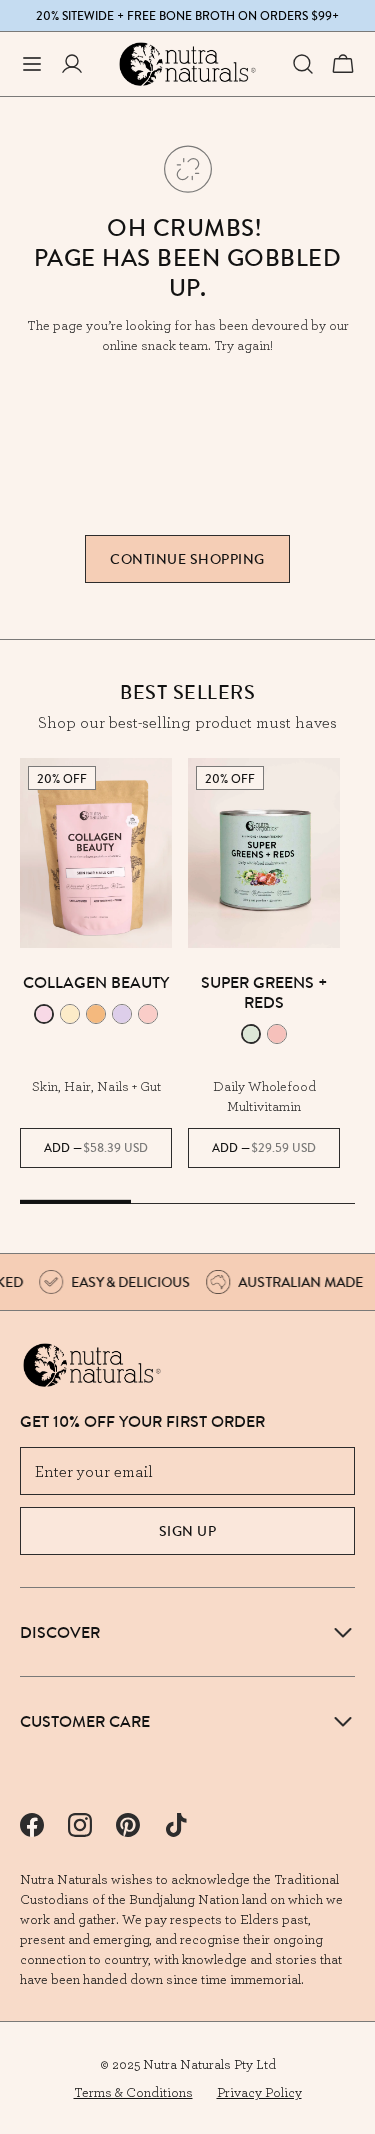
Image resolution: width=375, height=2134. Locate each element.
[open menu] (32, 64)
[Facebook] (32, 1825)
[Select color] (44, 1014)
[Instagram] (80, 1825)
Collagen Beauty (96, 982)
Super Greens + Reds (264, 992)
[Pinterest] (128, 1825)
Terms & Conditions (133, 2092)
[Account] (72, 64)
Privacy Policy (259, 2092)
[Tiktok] (176, 1825)
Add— (96, 1148)
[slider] (187, 1203)
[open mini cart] (343, 64)
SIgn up (188, 1531)
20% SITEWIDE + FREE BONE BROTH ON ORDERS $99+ (187, 16)
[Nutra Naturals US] (188, 64)
